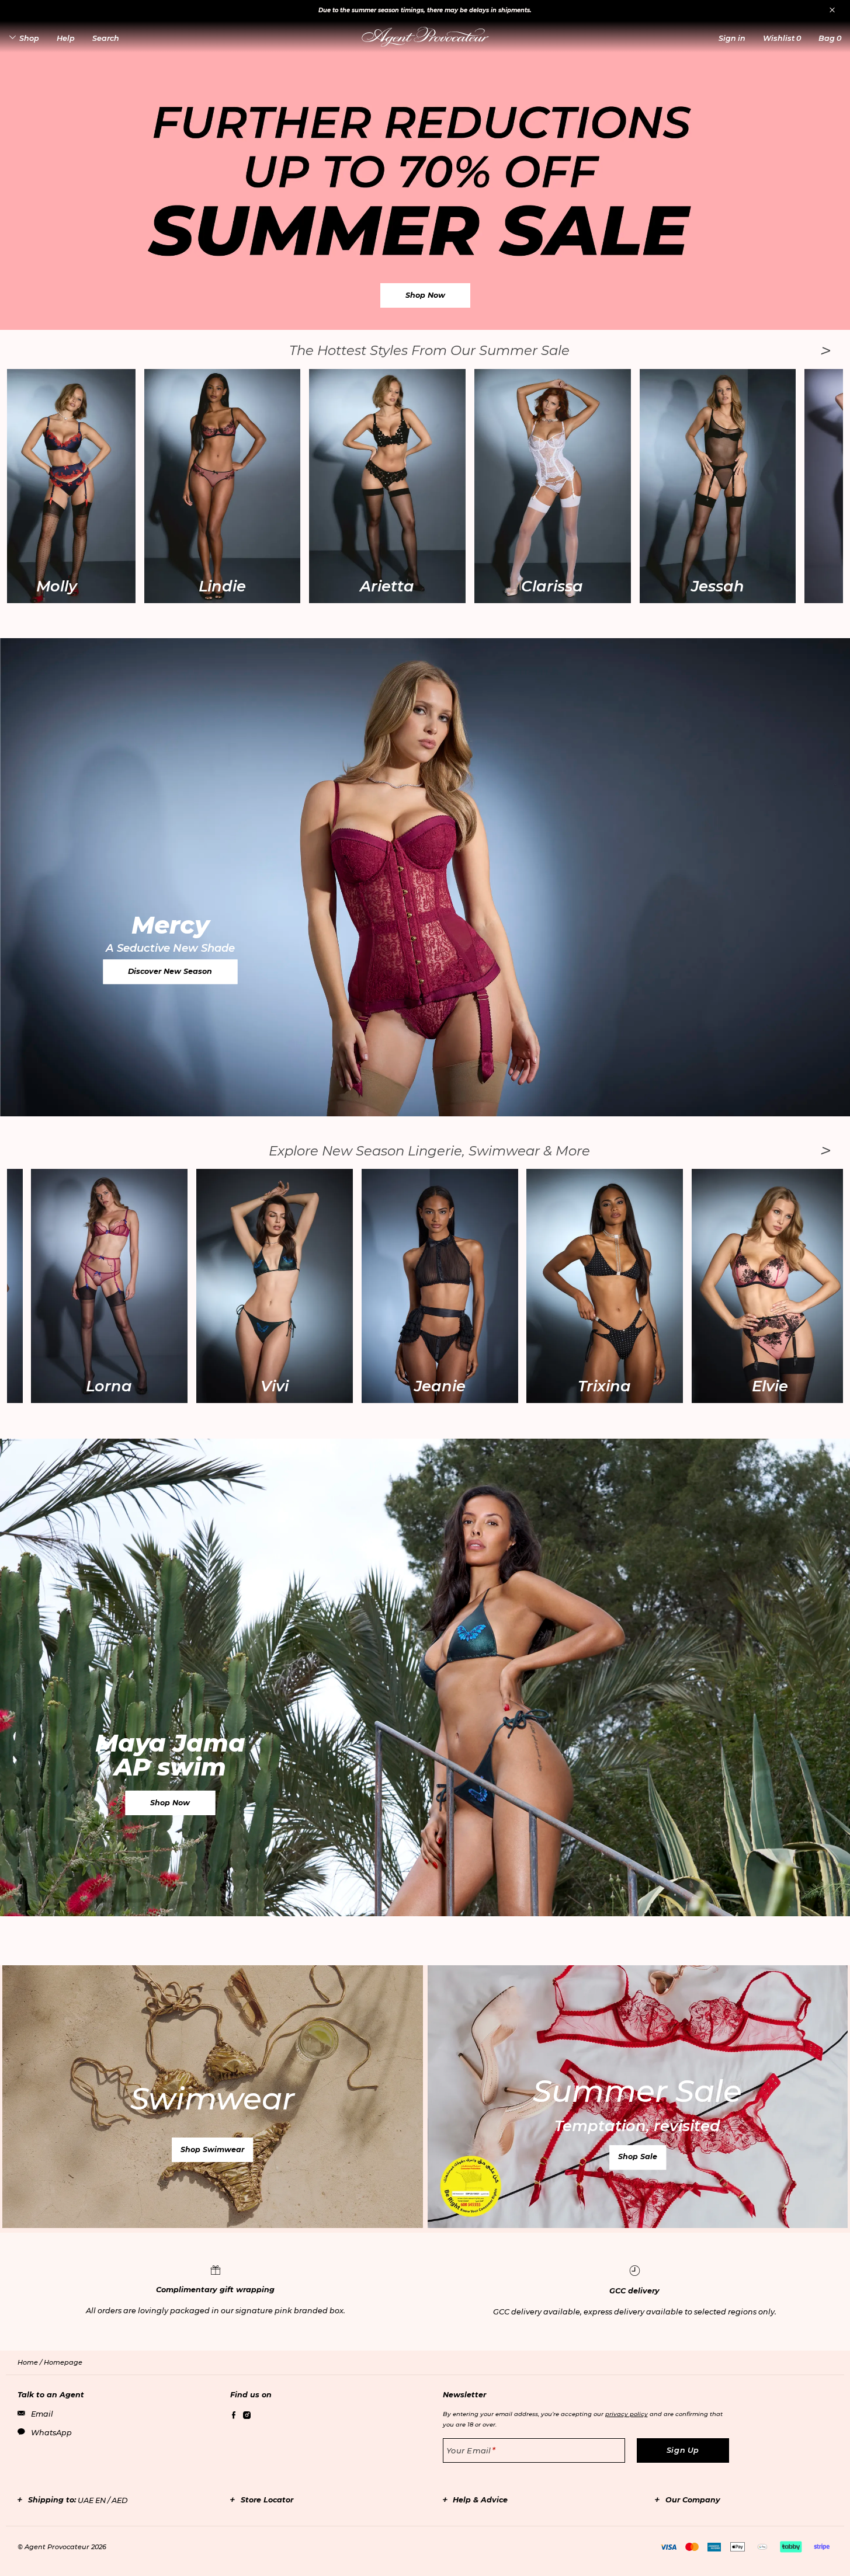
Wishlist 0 (782, 38)
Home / (31, 2362)
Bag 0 (830, 38)
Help (66, 38)
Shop (29, 38)
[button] (732, 38)
